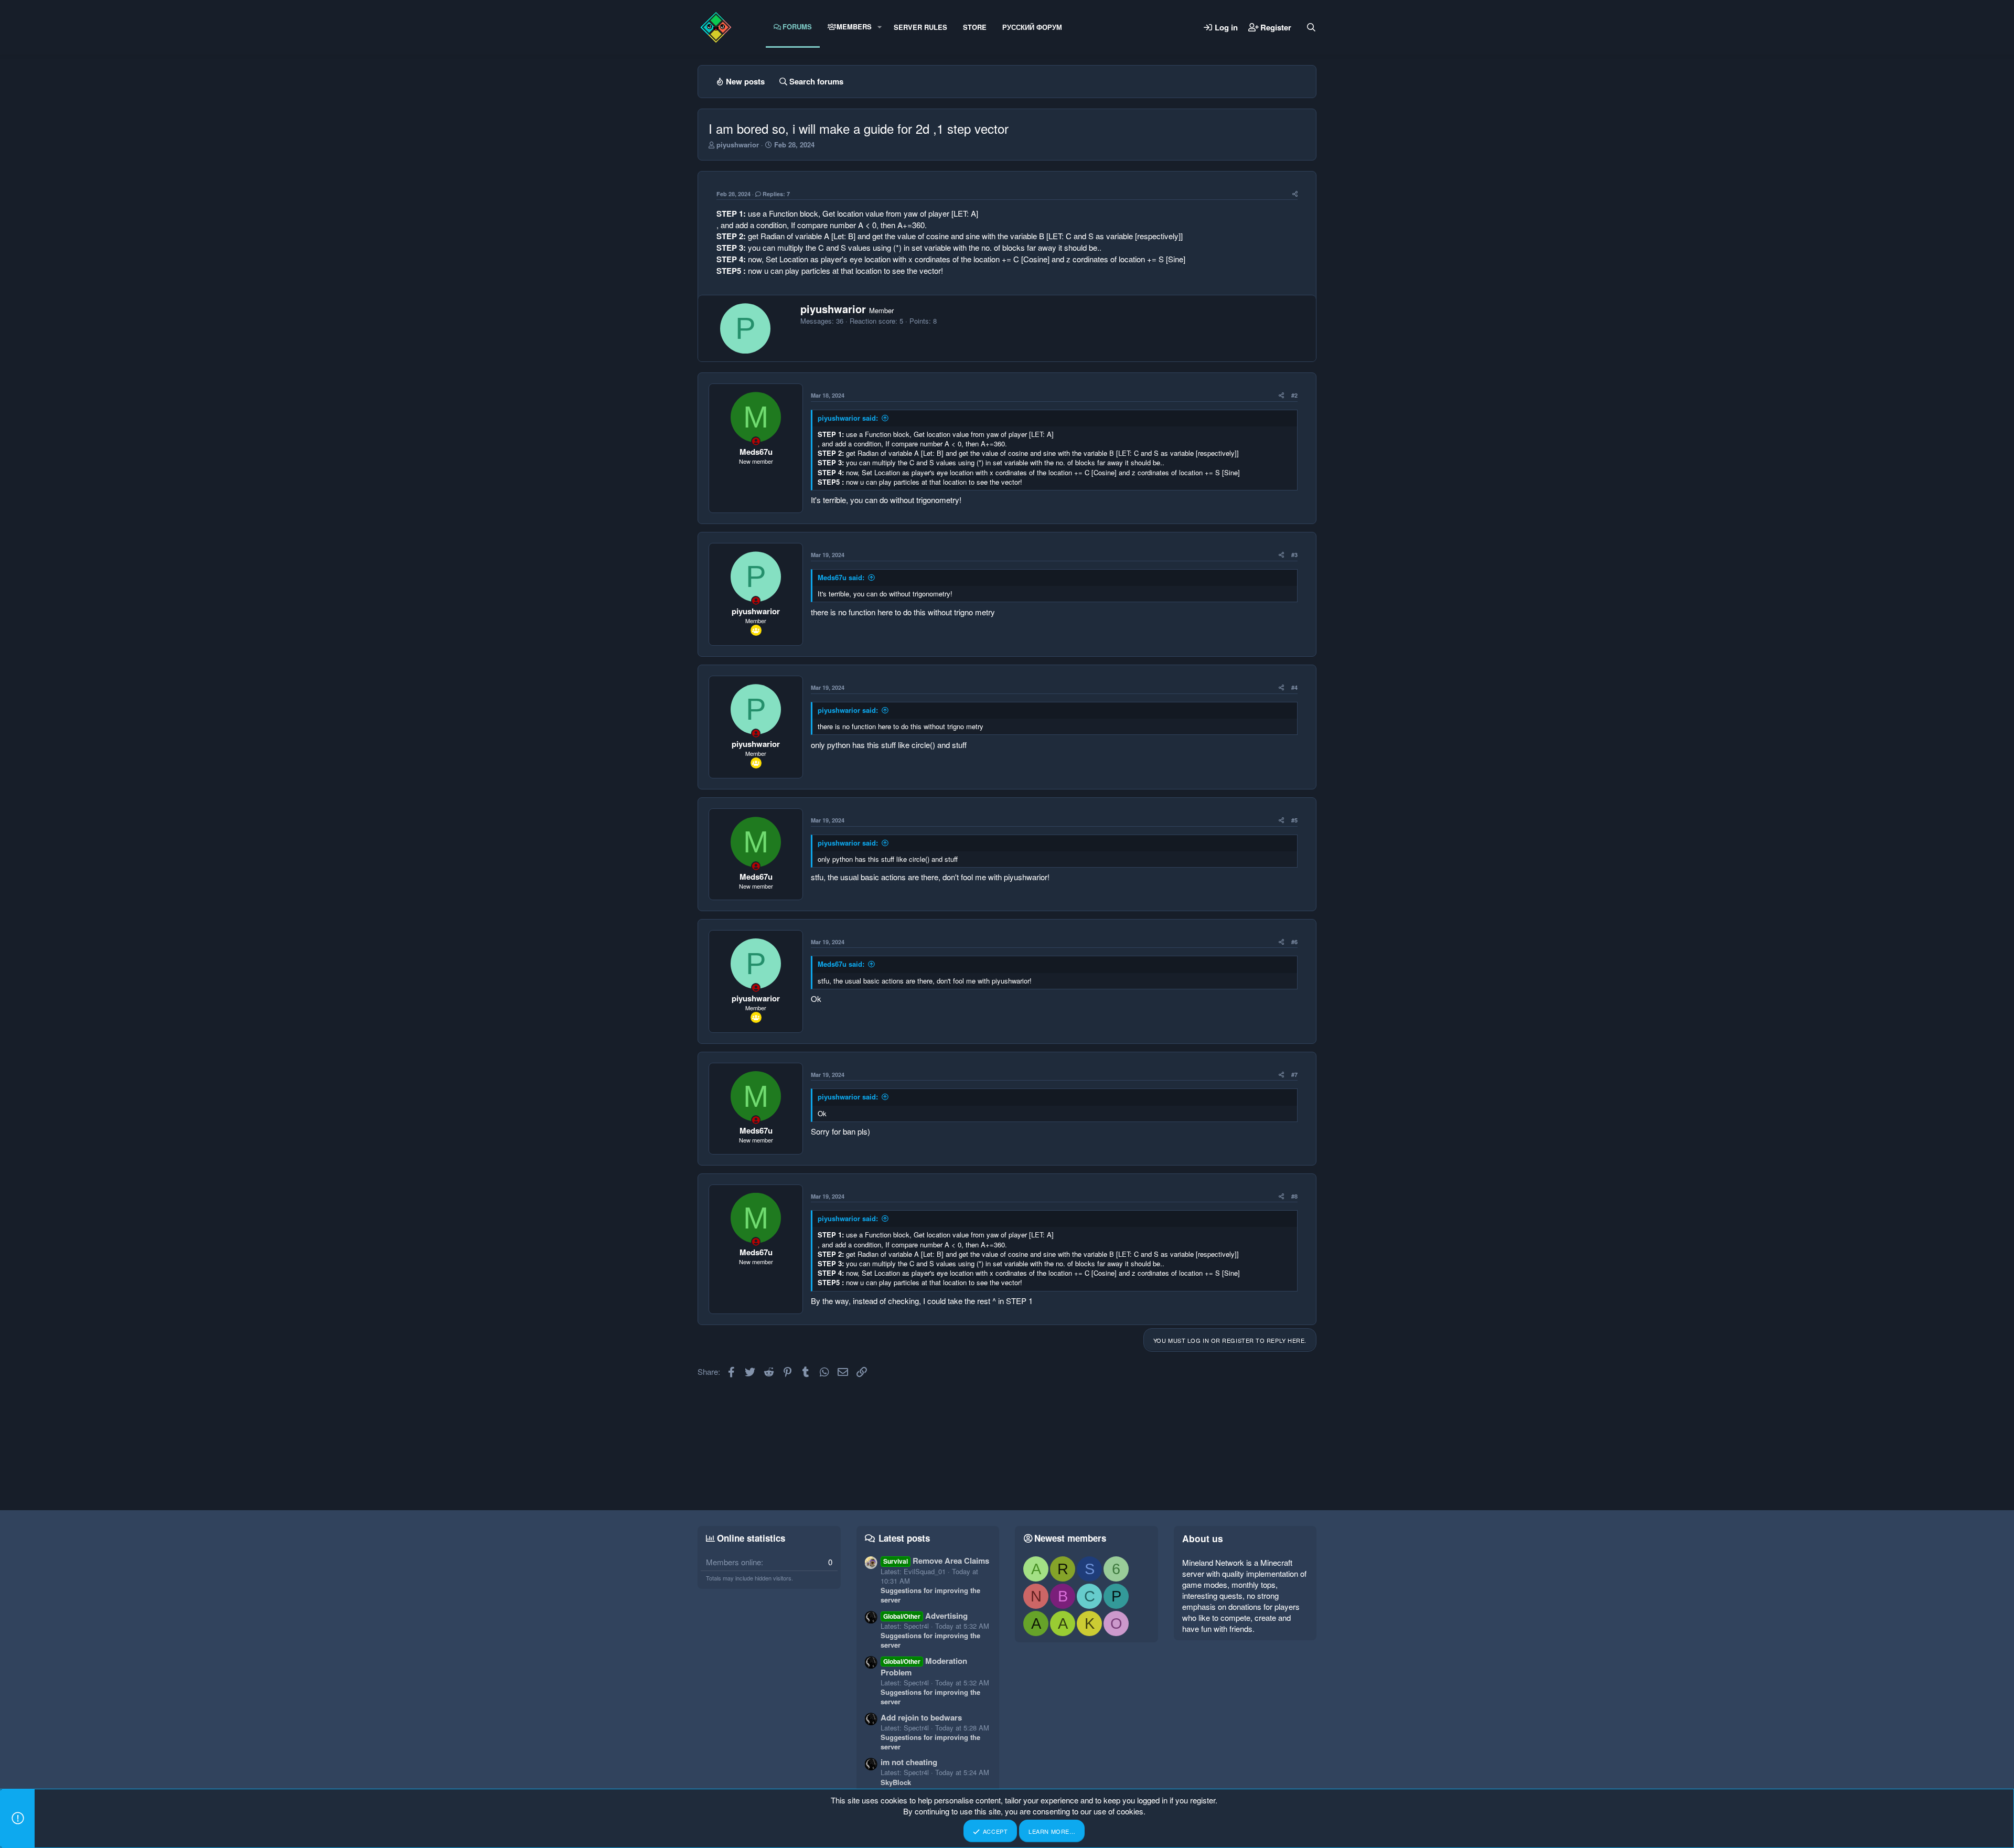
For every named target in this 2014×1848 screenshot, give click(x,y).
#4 (1294, 687)
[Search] (1311, 27)
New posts (745, 81)
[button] (880, 27)
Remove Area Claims (936, 1561)
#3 (1294, 555)
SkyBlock (896, 1782)
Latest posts (904, 1538)
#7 (1294, 1075)
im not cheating (909, 1762)
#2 (1294, 395)
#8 (1294, 1196)
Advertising (925, 1616)
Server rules (920, 27)
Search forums (816, 81)
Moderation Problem (924, 1667)
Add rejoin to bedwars (921, 1717)
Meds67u (756, 452)
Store (975, 27)
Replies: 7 (776, 194)
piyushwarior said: (848, 418)
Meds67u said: (841, 577)
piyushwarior (738, 145)
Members (854, 26)
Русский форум (1032, 27)
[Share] (1295, 194)
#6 (1294, 942)
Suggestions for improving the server (930, 1595)
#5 (1294, 820)
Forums (797, 26)
